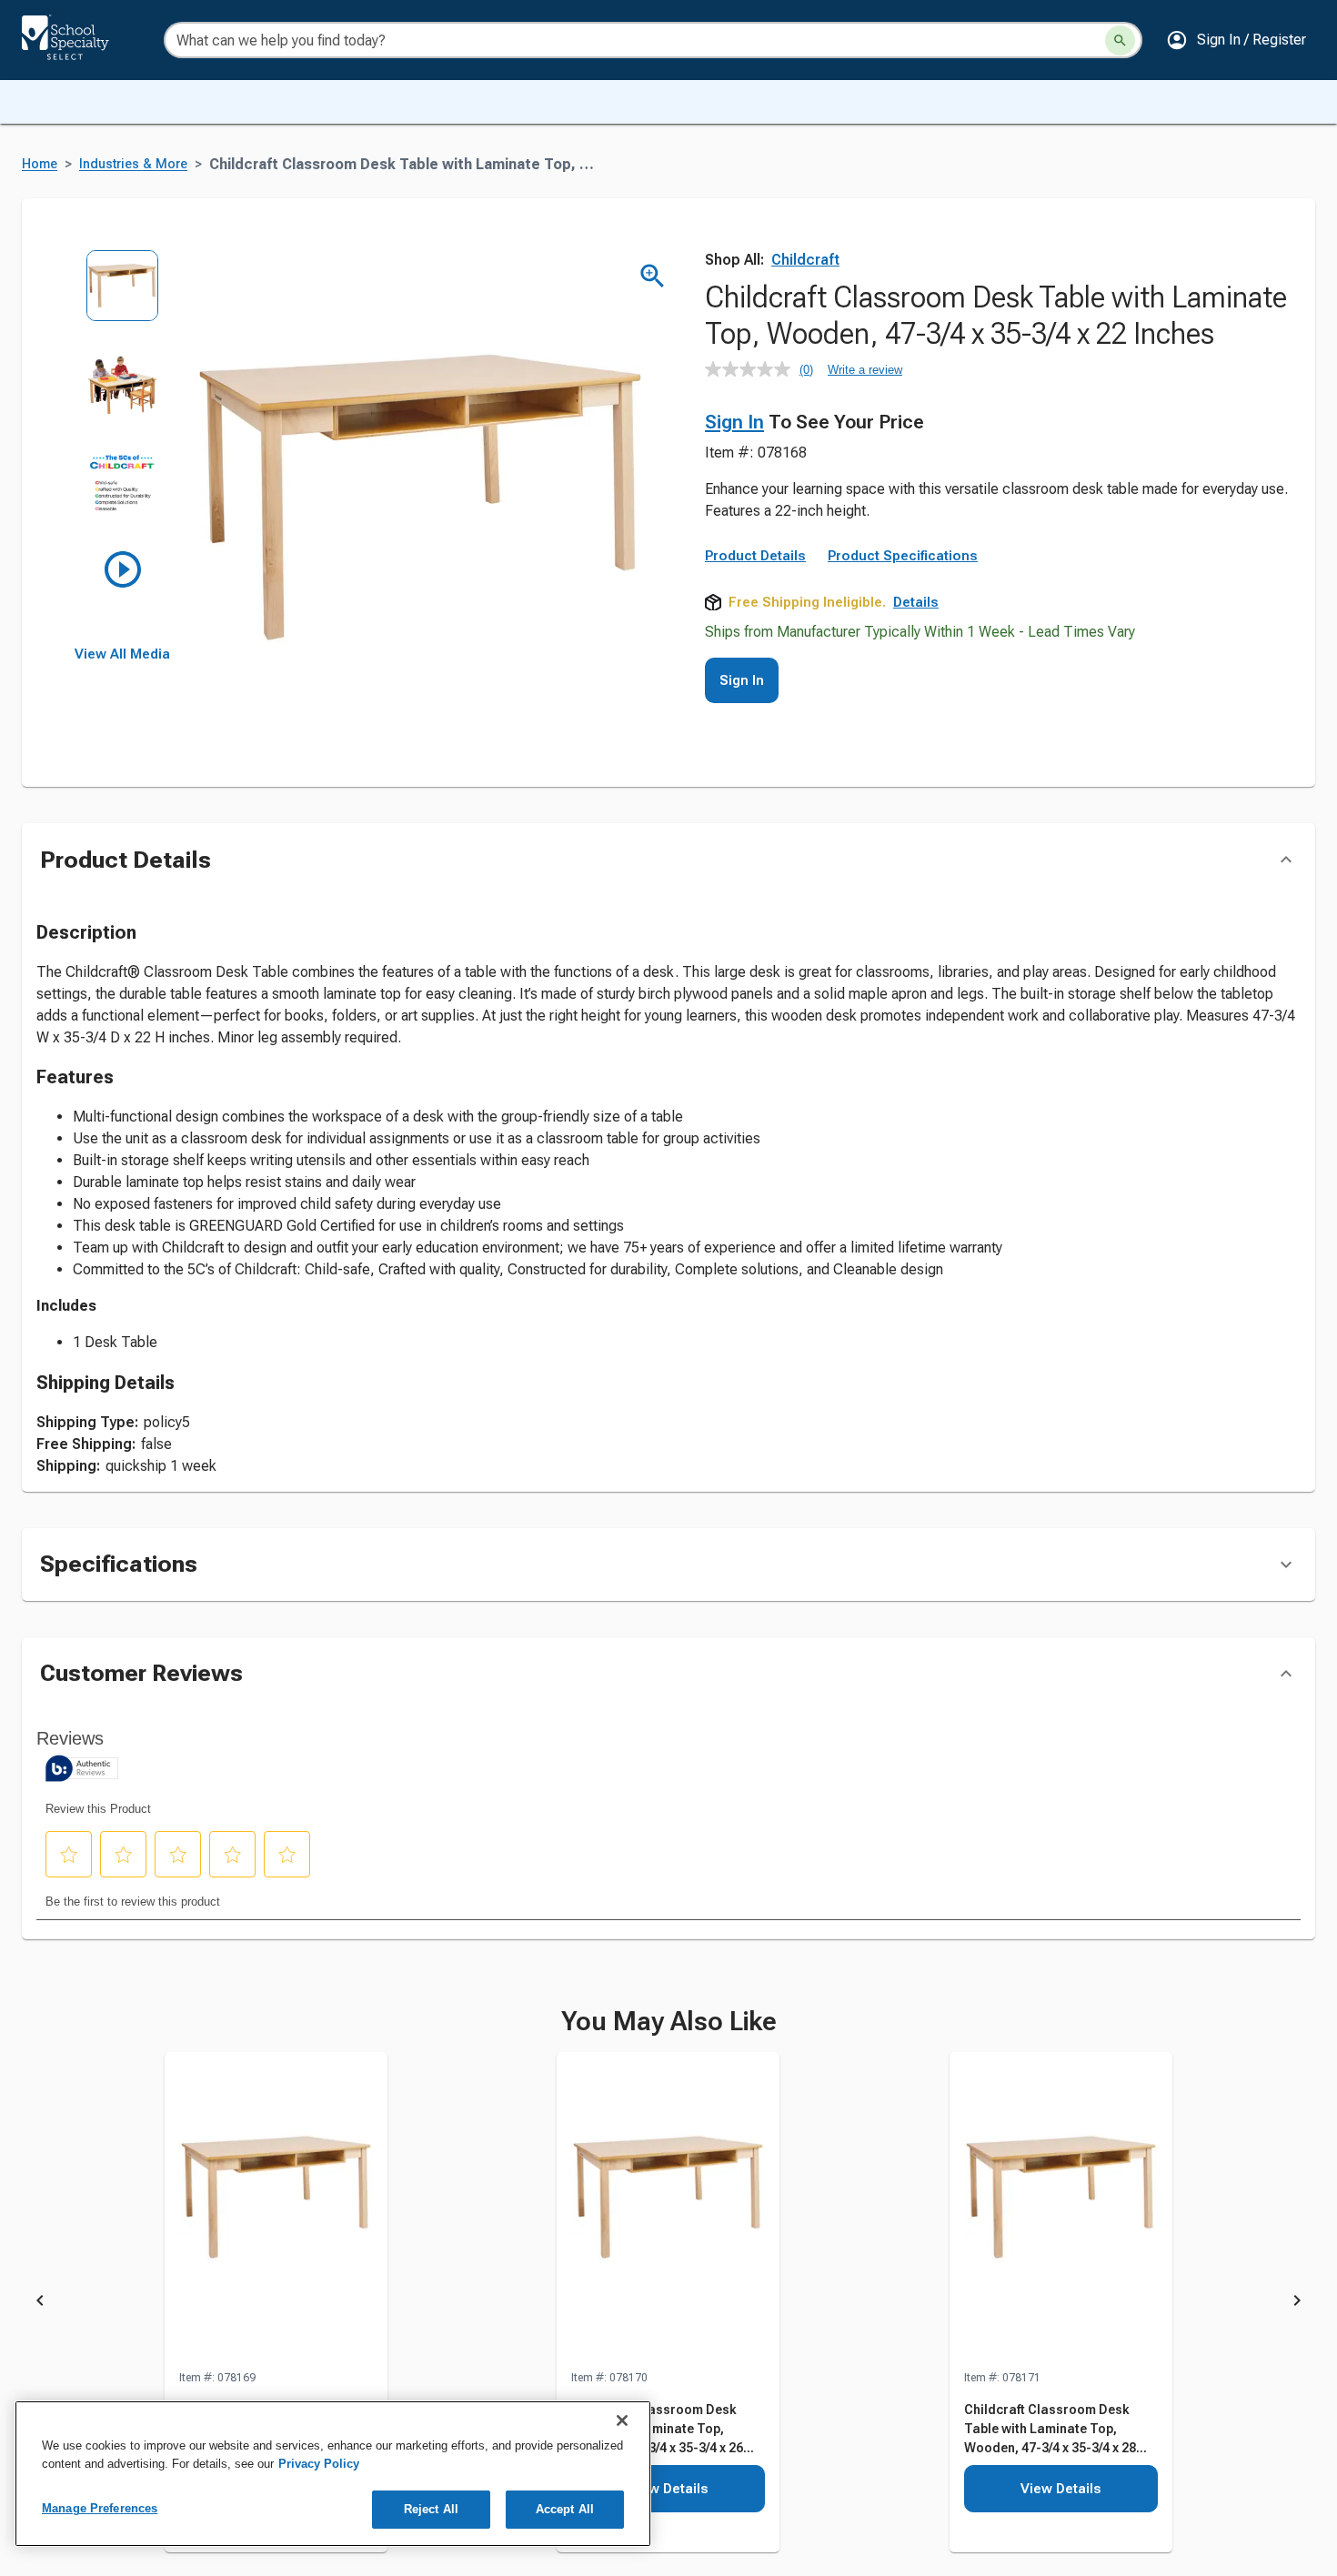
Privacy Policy (319, 2464)
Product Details (755, 556)
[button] (1236, 40)
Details (916, 602)
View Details (668, 2489)
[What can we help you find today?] (1120, 40)
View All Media (122, 654)
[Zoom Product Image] (653, 276)
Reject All (431, 2509)
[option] (122, 299)
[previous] (40, 2303)
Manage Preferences (100, 2508)
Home (40, 164)
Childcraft (805, 260)
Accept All (565, 2509)
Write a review (865, 370)
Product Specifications (903, 556)
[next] (1297, 2303)
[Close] (622, 2420)
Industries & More (133, 164)
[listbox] (122, 448)
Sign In (734, 422)
